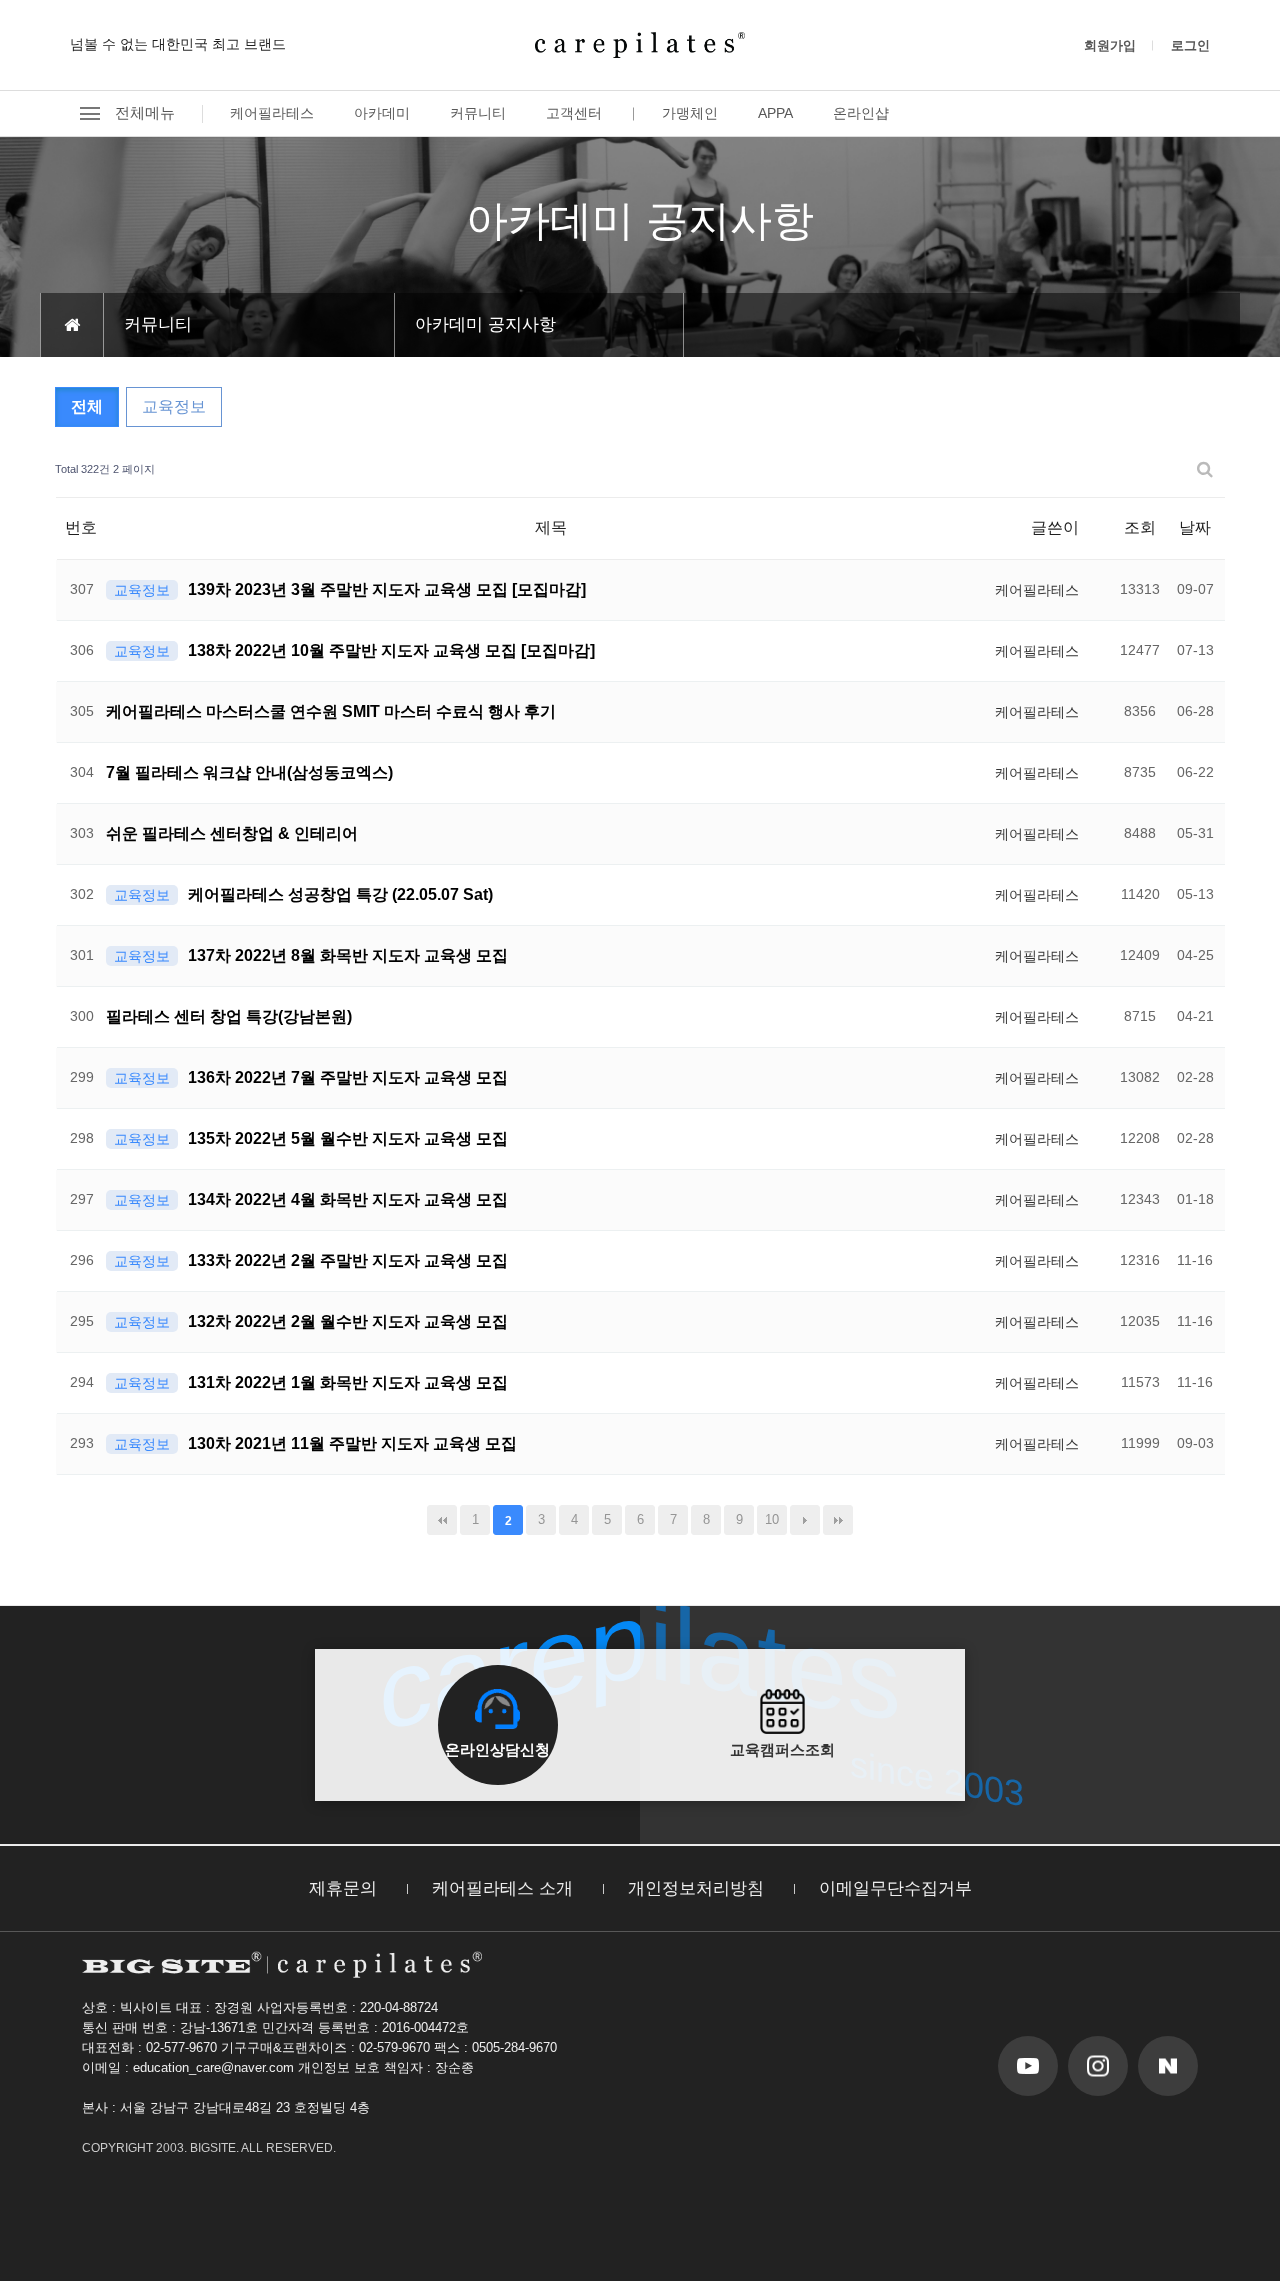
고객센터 (574, 113)
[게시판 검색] (1205, 469)
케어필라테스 (272, 113)
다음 (805, 1520)
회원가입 (1110, 45)
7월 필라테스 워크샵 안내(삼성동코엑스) (249, 772)
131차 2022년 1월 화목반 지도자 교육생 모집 (348, 1382)
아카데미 (382, 113)
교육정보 (174, 406)
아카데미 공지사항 (485, 324)
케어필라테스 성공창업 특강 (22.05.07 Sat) (340, 894)
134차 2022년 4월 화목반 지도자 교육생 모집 (348, 1199)
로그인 (1190, 45)
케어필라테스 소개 (502, 1888)
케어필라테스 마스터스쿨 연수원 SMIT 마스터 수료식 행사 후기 (331, 711)
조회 (1140, 527)
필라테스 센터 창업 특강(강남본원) (229, 1016)
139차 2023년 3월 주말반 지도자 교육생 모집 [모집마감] (387, 589)
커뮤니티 (478, 113)
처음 (442, 1520)
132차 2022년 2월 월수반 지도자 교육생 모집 (348, 1321)
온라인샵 (861, 113)
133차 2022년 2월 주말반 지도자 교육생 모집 (348, 1260)
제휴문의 (343, 1888)
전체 (87, 406)
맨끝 (838, 1520)
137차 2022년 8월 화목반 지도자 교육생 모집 (348, 955)
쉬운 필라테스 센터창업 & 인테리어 (232, 833)
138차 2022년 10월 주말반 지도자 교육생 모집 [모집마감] (391, 650)
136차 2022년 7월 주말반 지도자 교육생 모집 (348, 1077)
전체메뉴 (145, 112)
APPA (775, 113)
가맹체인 (690, 113)
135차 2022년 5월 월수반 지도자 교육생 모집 (348, 1138)
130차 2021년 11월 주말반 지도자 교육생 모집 (352, 1443)
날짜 (1195, 527)
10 (772, 1519)
